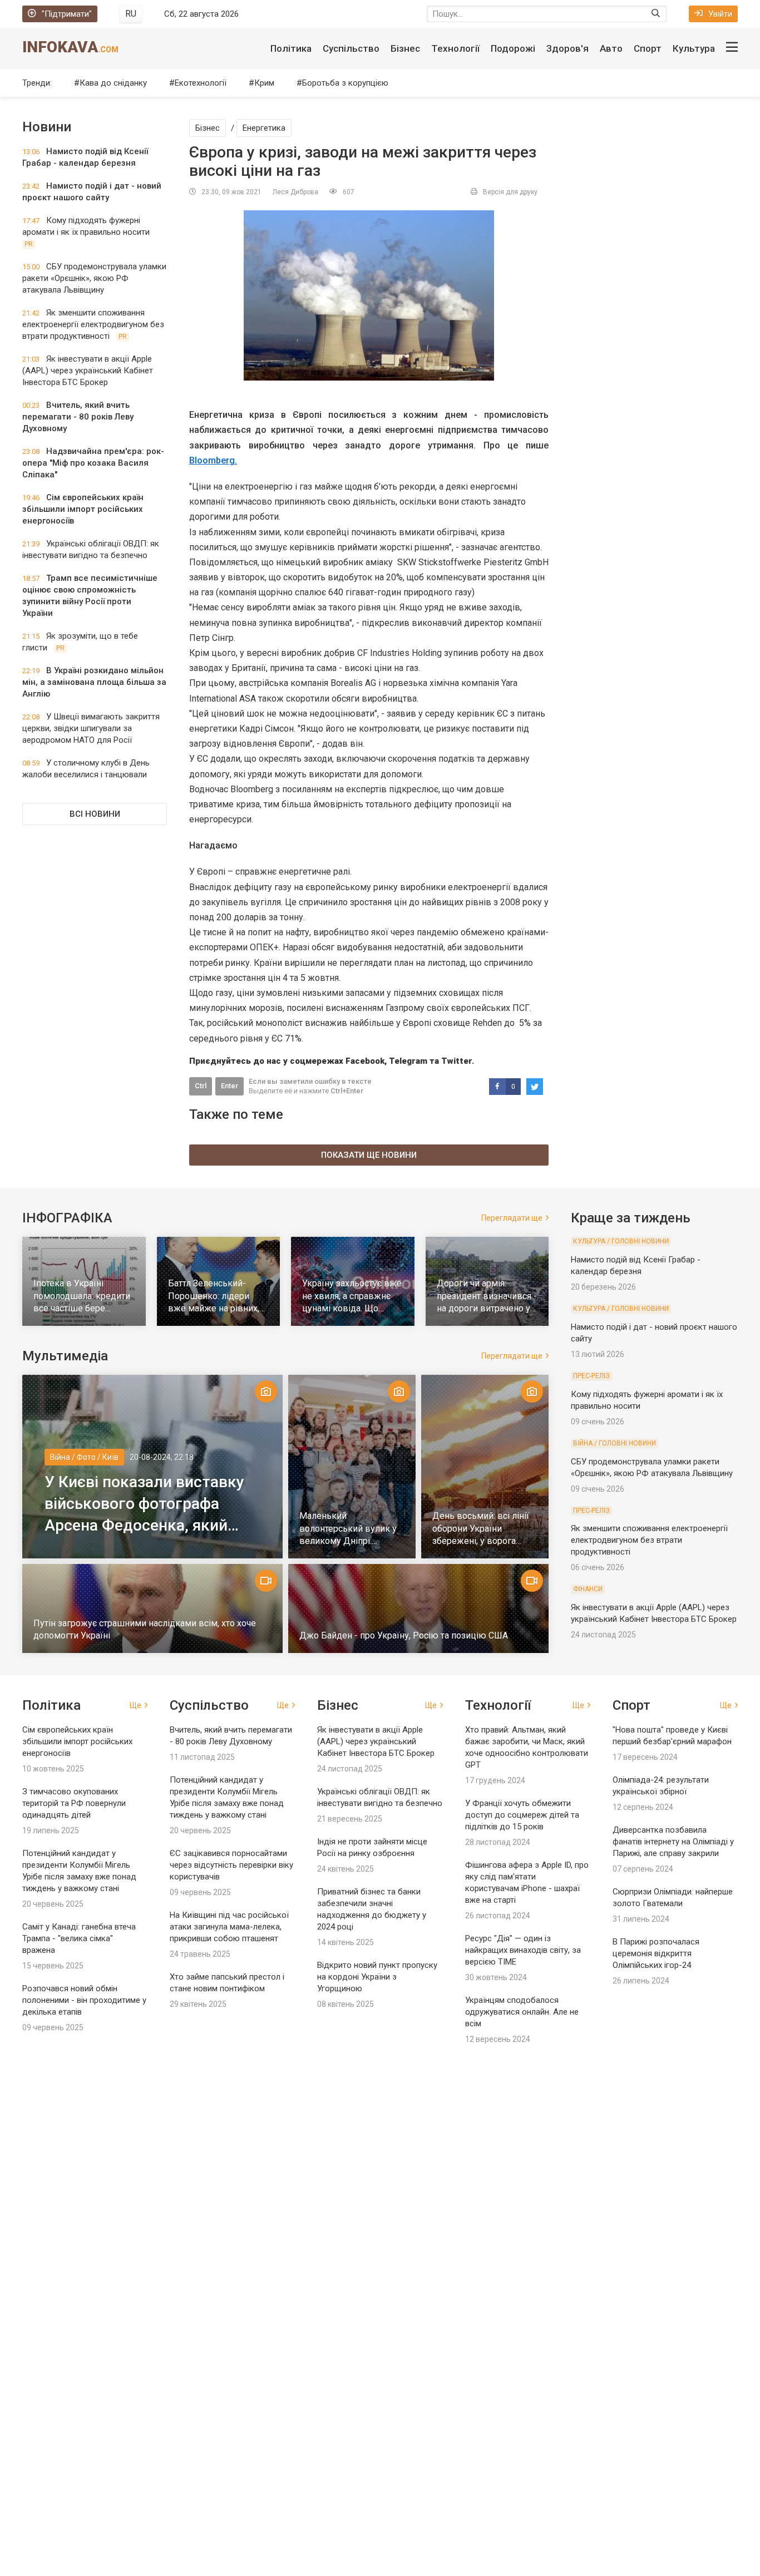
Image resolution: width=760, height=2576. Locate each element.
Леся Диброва (295, 192)
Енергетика (264, 128)
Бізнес (405, 48)
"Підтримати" (67, 14)
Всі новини (95, 814)
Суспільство (351, 48)
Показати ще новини (369, 1155)
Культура (694, 48)
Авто (611, 48)
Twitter (457, 1061)
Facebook (365, 1061)
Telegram (408, 1061)
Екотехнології (201, 83)
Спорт (648, 48)
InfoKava (70, 47)
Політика (291, 48)
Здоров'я (567, 48)
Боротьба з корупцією (345, 83)
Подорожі (513, 48)
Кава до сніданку (113, 83)
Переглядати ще (512, 1218)
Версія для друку (510, 192)
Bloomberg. (213, 460)
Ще (135, 1705)
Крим (264, 83)
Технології (455, 48)
